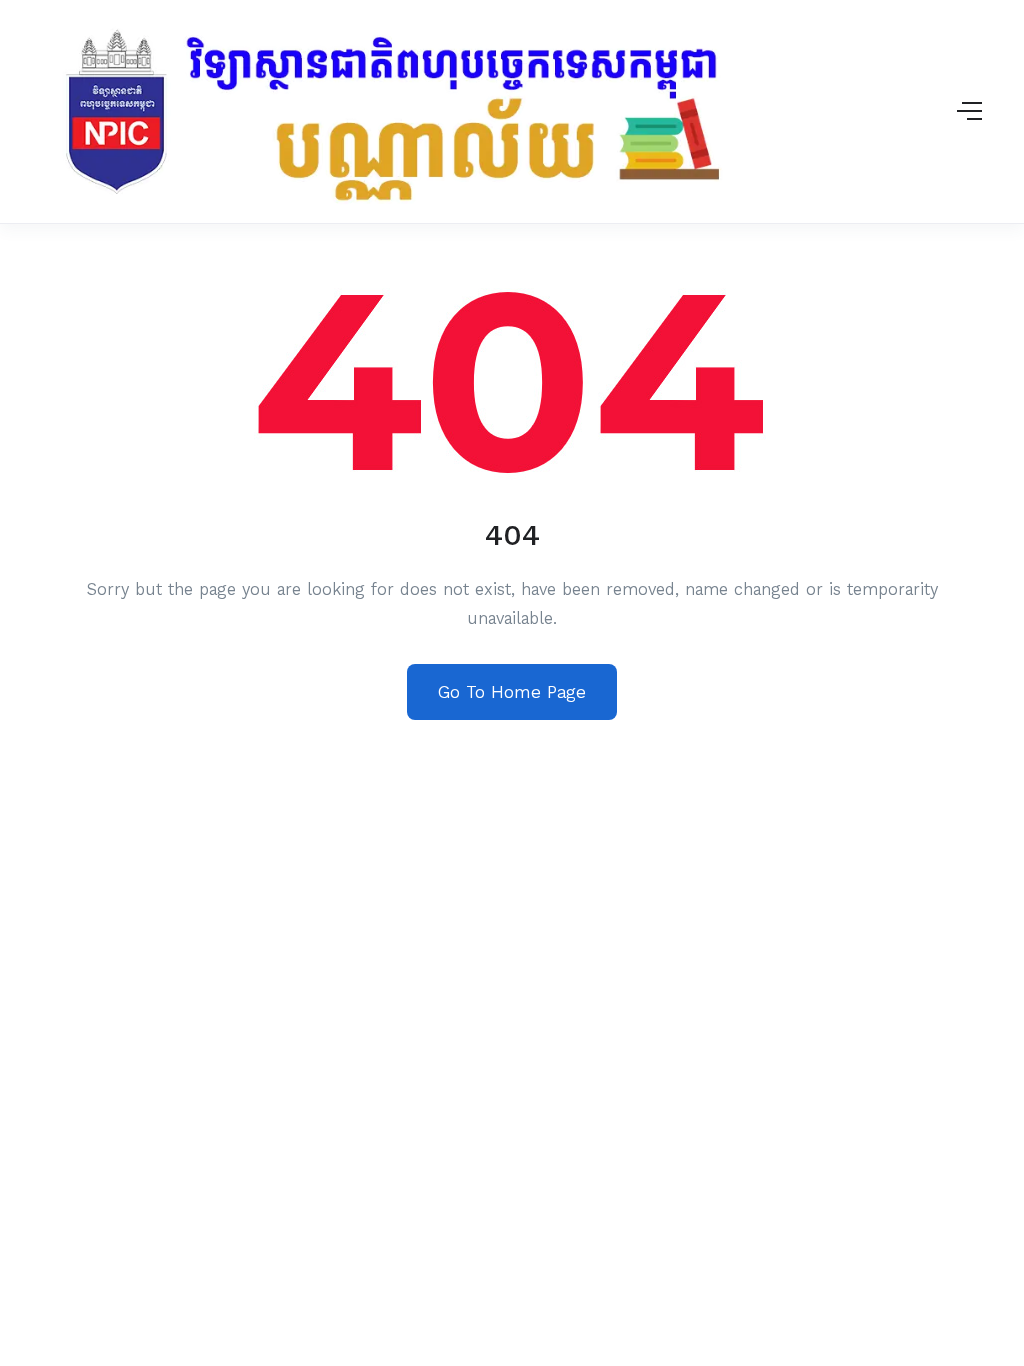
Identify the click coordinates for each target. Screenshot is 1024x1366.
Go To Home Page (512, 692)
